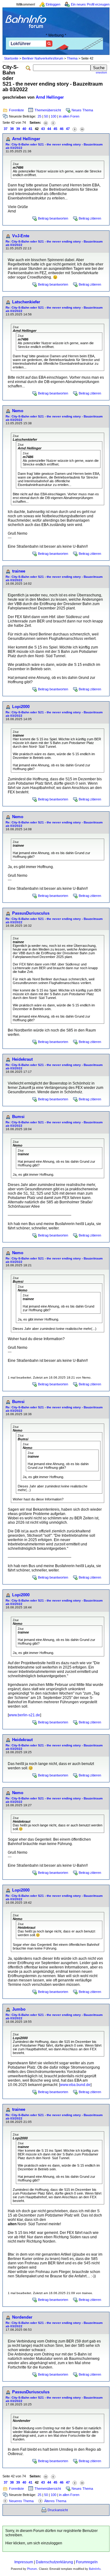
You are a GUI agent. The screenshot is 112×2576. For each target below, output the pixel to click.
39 (18, 129)
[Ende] (82, 129)
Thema (72, 58)
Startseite (11, 58)
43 (43, 129)
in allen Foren (69, 116)
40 (24, 129)
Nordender (22, 2317)
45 (55, 129)
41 (30, 129)
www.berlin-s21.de (24, 1715)
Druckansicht (58, 2510)
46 (62, 129)
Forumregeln (87, 2562)
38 (12, 129)
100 (54, 116)
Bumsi (18, 1117)
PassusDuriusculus (31, 913)
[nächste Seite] (75, 129)
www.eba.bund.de (75, 2085)
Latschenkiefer (26, 302)
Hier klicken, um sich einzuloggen (34, 2543)
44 (49, 129)
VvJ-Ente (21, 236)
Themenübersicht (48, 110)
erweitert (101, 73)
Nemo (18, 411)
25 (40, 116)
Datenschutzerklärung (54, 2562)
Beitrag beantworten (53, 218)
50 (46, 116)
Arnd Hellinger (50, 97)
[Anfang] (46, 123)
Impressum (24, 2562)
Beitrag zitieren (90, 218)
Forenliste (16, 110)
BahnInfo (95, 2569)
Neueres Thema (21, 2501)
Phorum (32, 2569)
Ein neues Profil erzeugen (90, 4)
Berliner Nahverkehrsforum (43, 58)
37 (6, 129)
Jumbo (19, 2009)
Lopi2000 (21, 707)
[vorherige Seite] (53, 123)
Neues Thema (82, 110)
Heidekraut (22, 1059)
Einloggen (53, 4)
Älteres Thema (55, 2501)
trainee (19, 571)
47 (68, 129)
